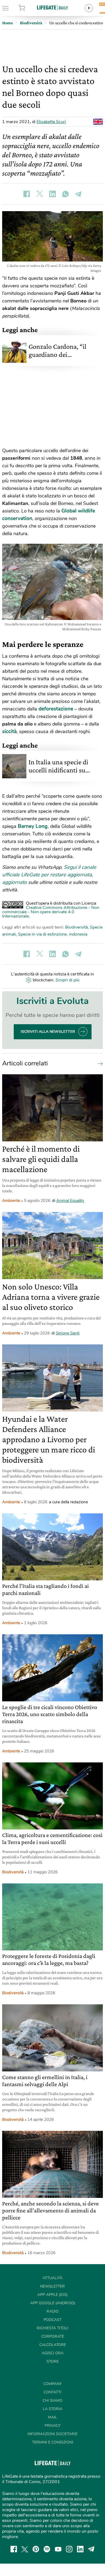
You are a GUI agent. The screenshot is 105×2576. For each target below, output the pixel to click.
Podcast (52, 2320)
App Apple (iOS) (52, 2295)
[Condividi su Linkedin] (52, 194)
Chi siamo (52, 2401)
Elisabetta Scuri (51, 122)
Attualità (52, 2278)
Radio (53, 2311)
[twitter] (25, 2549)
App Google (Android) (53, 2303)
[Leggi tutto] (99, 1063)
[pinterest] (36, 2549)
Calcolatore (53, 2345)
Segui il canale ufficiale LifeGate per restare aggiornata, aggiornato (49, 875)
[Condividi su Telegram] (78, 194)
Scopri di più (67, 980)
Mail (52, 2417)
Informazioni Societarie (52, 2434)
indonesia (78, 934)
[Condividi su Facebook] (27, 194)
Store (29, 8)
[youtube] (58, 2549)
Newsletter (52, 2286)
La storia (53, 2409)
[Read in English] (98, 122)
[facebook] (14, 2549)
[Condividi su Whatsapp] (65, 194)
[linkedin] (80, 2549)
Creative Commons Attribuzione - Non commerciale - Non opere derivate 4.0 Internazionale (51, 912)
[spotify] (47, 2549)
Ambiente (11, 1201)
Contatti (52, 2392)
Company (52, 2384)
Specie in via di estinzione (42, 934)
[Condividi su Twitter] (40, 194)
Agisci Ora (53, 2353)
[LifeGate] (52, 7)
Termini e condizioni (53, 2442)
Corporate (53, 2336)
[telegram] (91, 2549)
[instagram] (69, 2549)
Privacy (53, 2426)
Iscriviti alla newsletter (48, 1032)
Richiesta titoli (52, 2328)
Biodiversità (76, 927)
